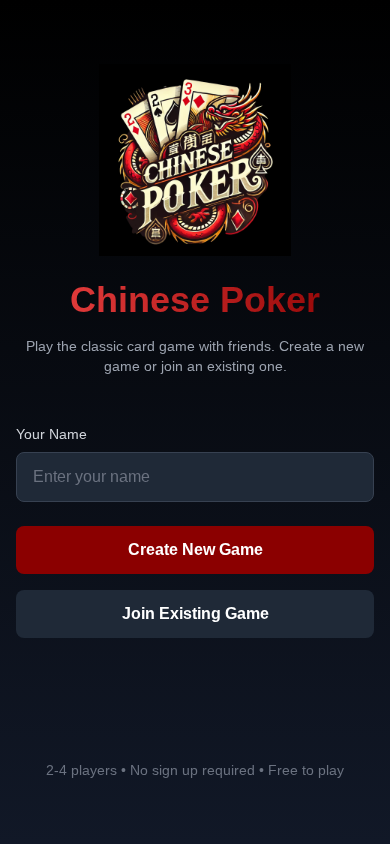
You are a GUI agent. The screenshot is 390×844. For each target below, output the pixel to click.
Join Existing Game (195, 613)
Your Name (51, 434)
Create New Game (195, 549)
